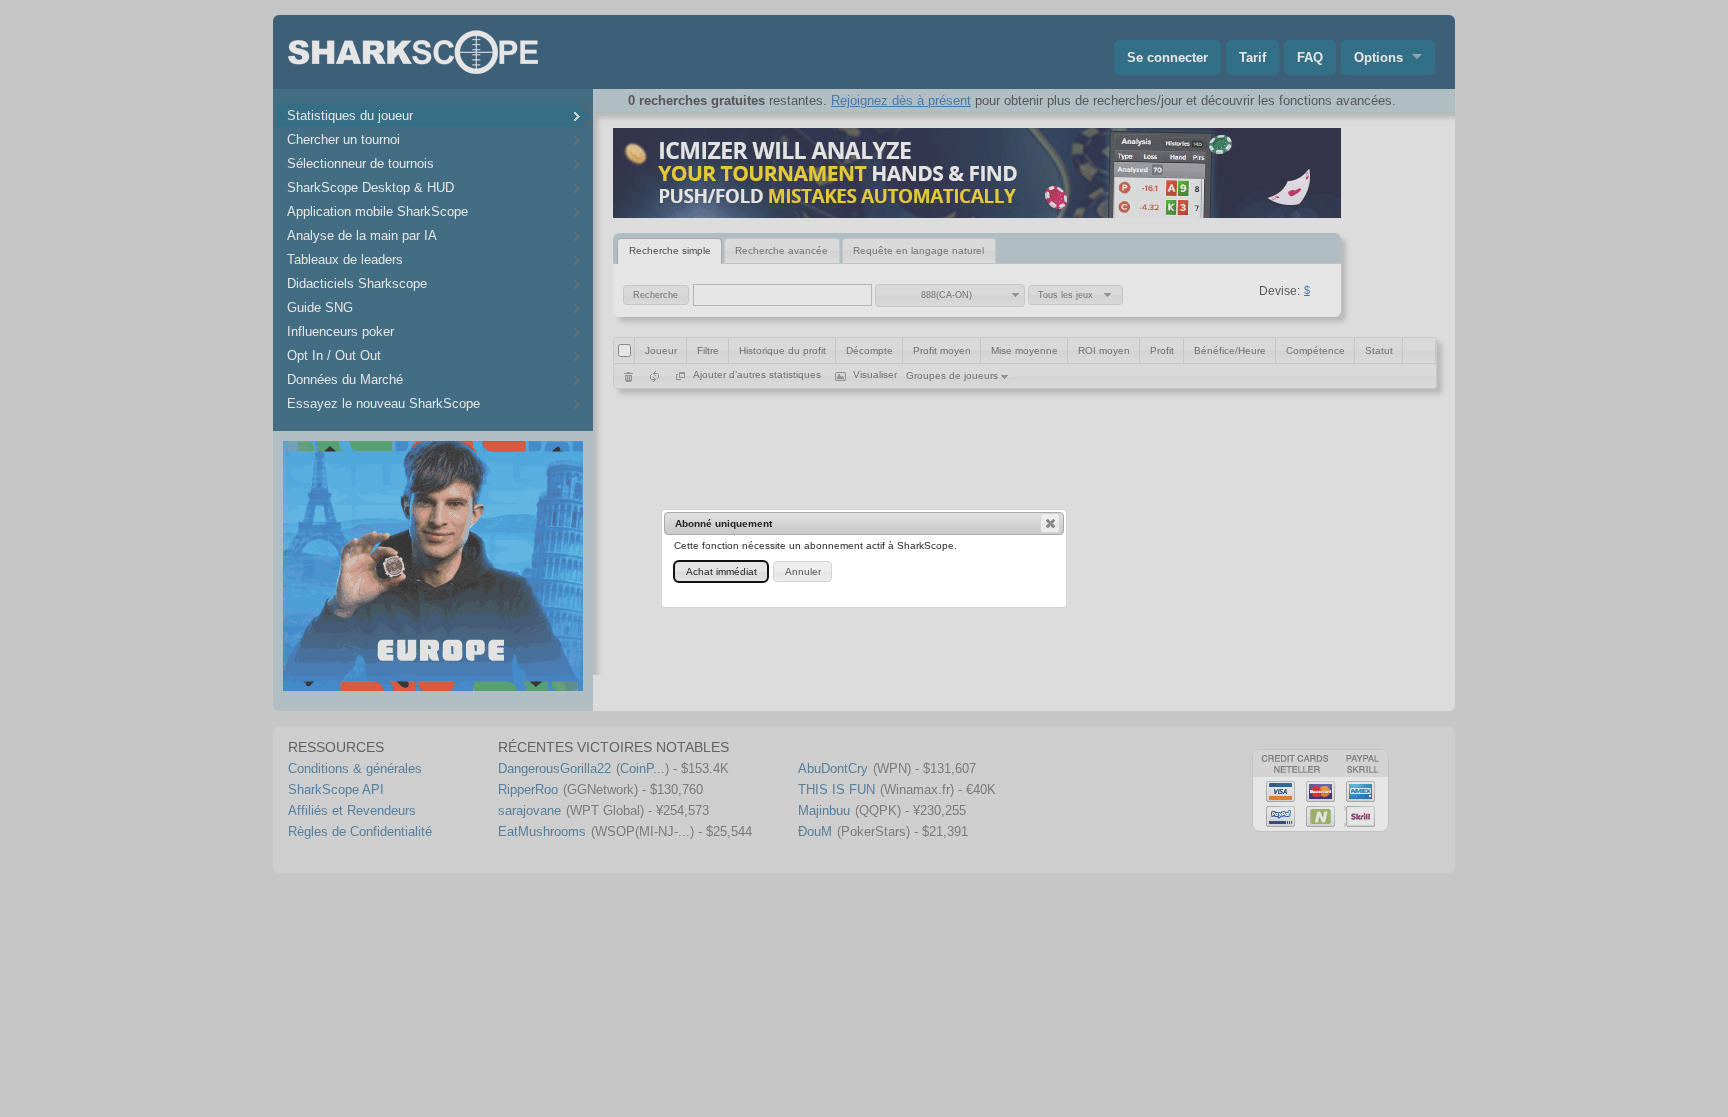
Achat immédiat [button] (721, 571)
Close (1050, 523)
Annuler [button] (803, 571)
